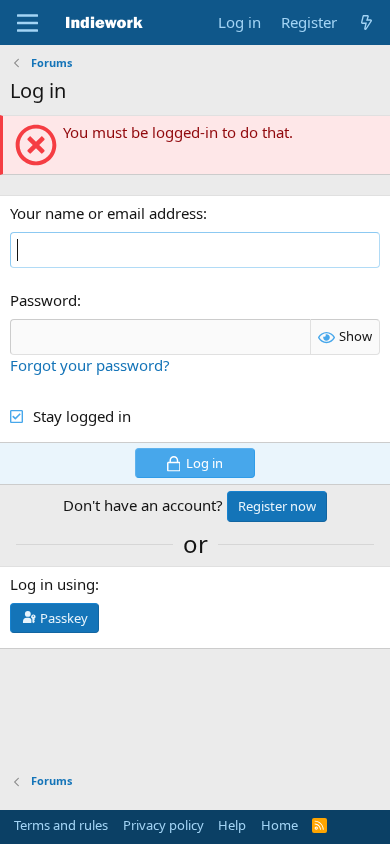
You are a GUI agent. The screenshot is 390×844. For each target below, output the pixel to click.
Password (43, 300)
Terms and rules (61, 825)
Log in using (52, 584)
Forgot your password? (90, 365)
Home (279, 825)
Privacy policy (163, 825)
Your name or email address (106, 213)
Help (232, 825)
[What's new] (366, 22)
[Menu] (27, 23)
